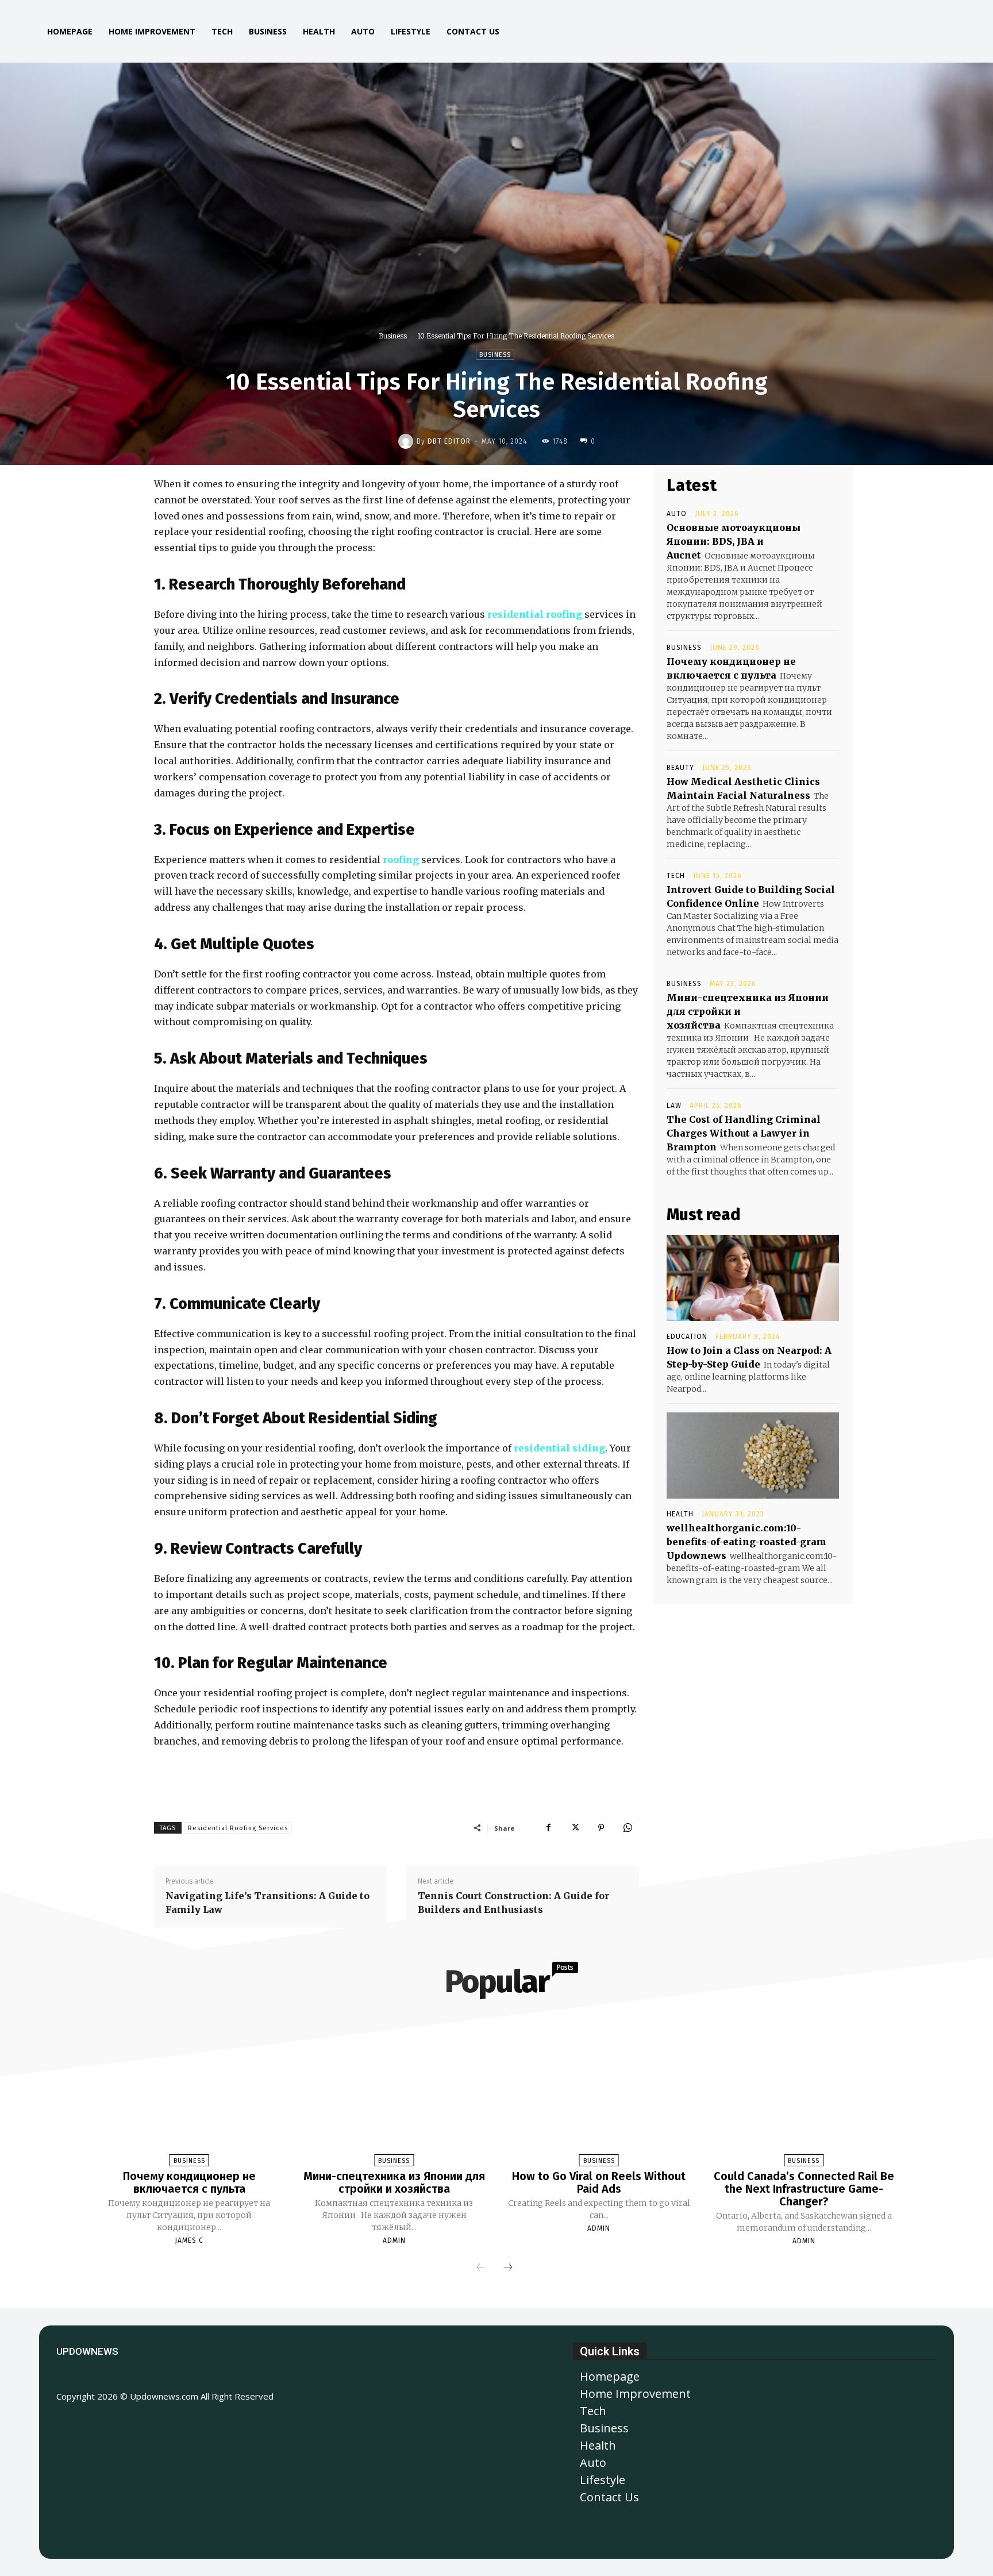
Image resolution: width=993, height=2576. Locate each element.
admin (394, 2240)
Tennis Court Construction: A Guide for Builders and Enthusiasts (513, 1903)
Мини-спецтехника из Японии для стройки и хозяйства (394, 2182)
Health (680, 1514)
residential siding (559, 1448)
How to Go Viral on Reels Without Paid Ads (599, 2182)
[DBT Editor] (407, 441)
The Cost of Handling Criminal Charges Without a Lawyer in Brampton (744, 1133)
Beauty (680, 768)
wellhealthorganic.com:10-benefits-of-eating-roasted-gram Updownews (746, 1542)
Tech (676, 876)
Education (687, 1337)
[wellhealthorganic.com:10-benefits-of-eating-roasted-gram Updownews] (753, 1456)
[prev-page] (481, 2268)
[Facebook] (548, 1828)
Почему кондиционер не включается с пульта (189, 2182)
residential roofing (535, 614)
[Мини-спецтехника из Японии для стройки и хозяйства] (394, 2096)
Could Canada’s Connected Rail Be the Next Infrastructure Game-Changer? (804, 2189)
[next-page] (508, 2268)
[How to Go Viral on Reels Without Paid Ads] (599, 2096)
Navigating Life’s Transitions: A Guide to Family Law (268, 1903)
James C (189, 2240)
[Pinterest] (601, 1828)
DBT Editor (449, 441)
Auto (677, 514)
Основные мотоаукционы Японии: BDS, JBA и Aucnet (734, 541)
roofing (401, 860)
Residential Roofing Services (238, 1828)
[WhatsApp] (628, 1828)
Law (674, 1106)
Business (393, 336)
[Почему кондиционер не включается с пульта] (189, 2096)
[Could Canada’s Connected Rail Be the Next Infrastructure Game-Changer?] (803, 2096)
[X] (575, 1828)
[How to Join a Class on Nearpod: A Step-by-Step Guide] (753, 1278)
